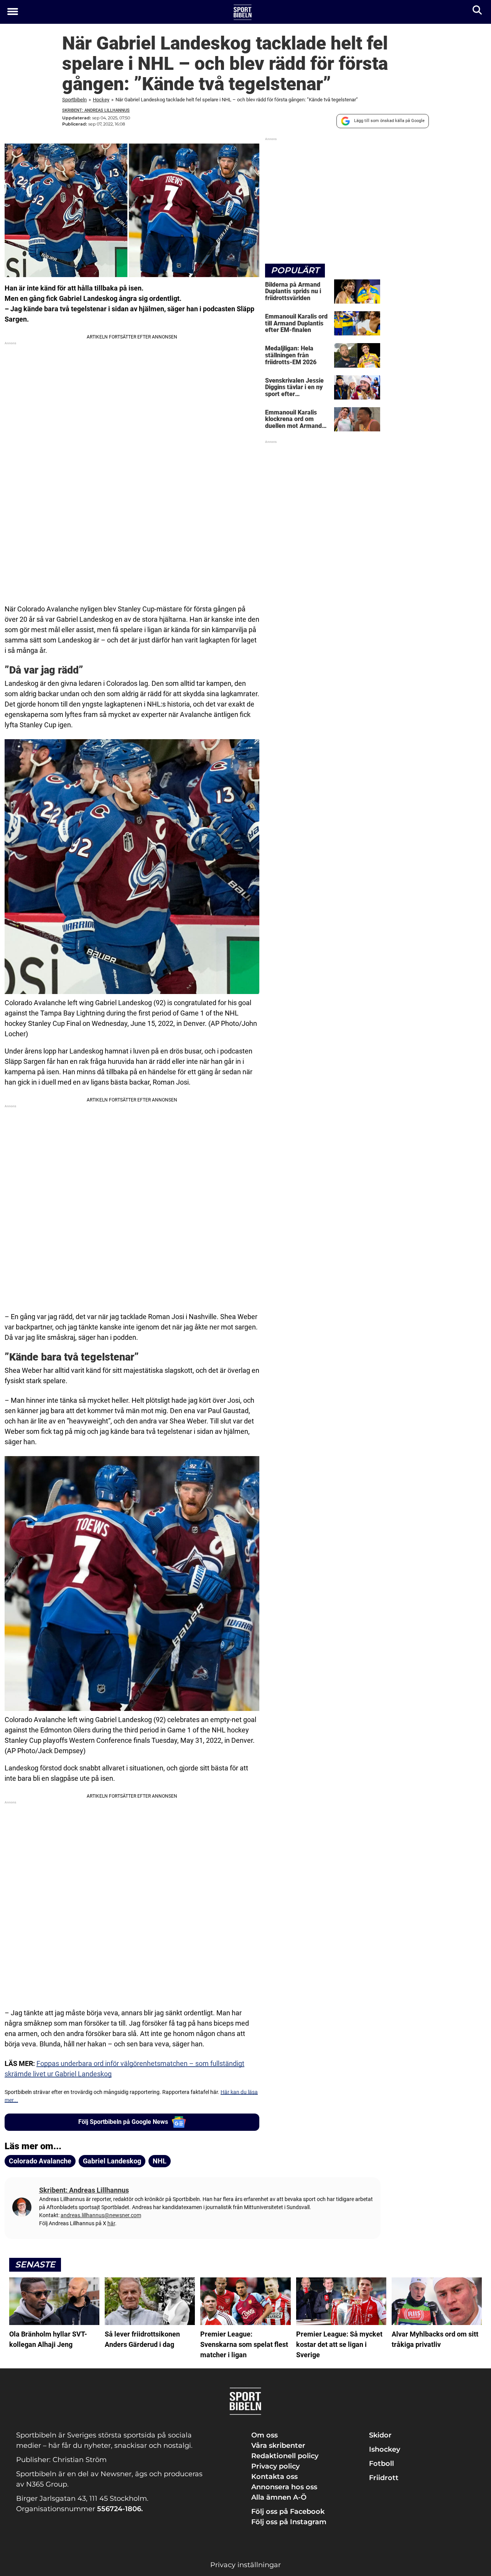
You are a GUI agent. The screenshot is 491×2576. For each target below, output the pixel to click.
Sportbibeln (74, 100)
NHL (160, 2161)
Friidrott (384, 2478)
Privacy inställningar (245, 2565)
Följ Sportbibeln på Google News (123, 2122)
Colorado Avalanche (40, 2161)
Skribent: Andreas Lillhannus (96, 110)
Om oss (264, 2435)
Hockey (101, 100)
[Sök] (478, 12)
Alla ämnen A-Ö (279, 2497)
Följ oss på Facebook (288, 2512)
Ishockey (385, 2449)
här (111, 2223)
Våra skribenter (278, 2446)
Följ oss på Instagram (289, 2522)
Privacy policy (275, 2466)
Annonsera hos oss (284, 2487)
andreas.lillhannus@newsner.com (101, 2215)
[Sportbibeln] (243, 12)
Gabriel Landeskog (112, 2161)
